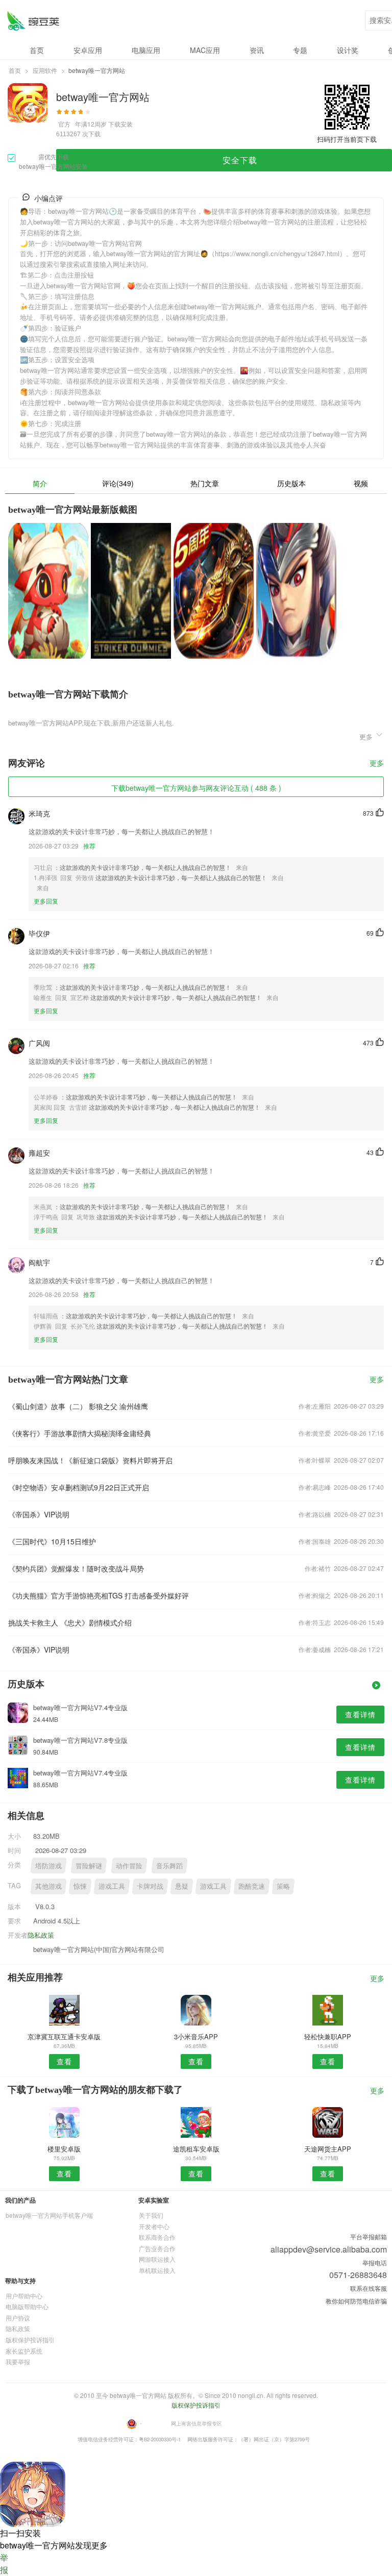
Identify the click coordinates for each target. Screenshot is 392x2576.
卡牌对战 (150, 1886)
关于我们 (151, 2215)
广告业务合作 (157, 2248)
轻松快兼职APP (328, 2036)
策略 (283, 1886)
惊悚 (80, 1886)
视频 (361, 483)
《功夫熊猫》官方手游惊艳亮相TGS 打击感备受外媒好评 (99, 1595)
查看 (64, 2061)
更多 (377, 764)
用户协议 (18, 2318)
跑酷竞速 (252, 1886)
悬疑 (182, 1886)
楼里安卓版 (64, 2149)
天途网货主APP (328, 2149)
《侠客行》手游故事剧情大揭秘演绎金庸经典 (80, 1433)
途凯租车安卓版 (196, 2149)
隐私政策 (41, 1935)
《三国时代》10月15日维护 (52, 1541)
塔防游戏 (48, 1866)
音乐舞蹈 (169, 1866)
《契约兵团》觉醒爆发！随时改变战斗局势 (76, 1568)
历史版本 (291, 483)
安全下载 (240, 160)
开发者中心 (154, 2226)
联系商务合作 (157, 2237)
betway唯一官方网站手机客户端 (49, 2215)
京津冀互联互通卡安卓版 (64, 2036)
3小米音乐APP (196, 2036)
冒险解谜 (89, 1866)
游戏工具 (112, 1886)
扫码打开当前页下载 (347, 139)
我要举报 (18, 2361)
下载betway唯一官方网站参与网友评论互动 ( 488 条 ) (196, 788)
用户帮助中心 (24, 2296)
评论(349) (118, 483)
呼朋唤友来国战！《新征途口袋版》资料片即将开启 (90, 1460)
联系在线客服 (369, 2288)
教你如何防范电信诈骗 (356, 2301)
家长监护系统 (24, 2351)
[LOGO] (33, 21)
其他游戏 (48, 1886)
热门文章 (205, 483)
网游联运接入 (157, 2259)
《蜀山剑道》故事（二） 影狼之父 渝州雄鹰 (78, 1406)
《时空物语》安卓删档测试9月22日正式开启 (79, 1487)
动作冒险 (129, 1866)
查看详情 (360, 1714)
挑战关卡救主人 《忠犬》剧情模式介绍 (70, 1622)
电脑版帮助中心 (27, 2306)
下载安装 (120, 124)
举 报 (4, 2564)
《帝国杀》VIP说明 (39, 1514)
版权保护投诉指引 (30, 2340)
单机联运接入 (157, 2270)
